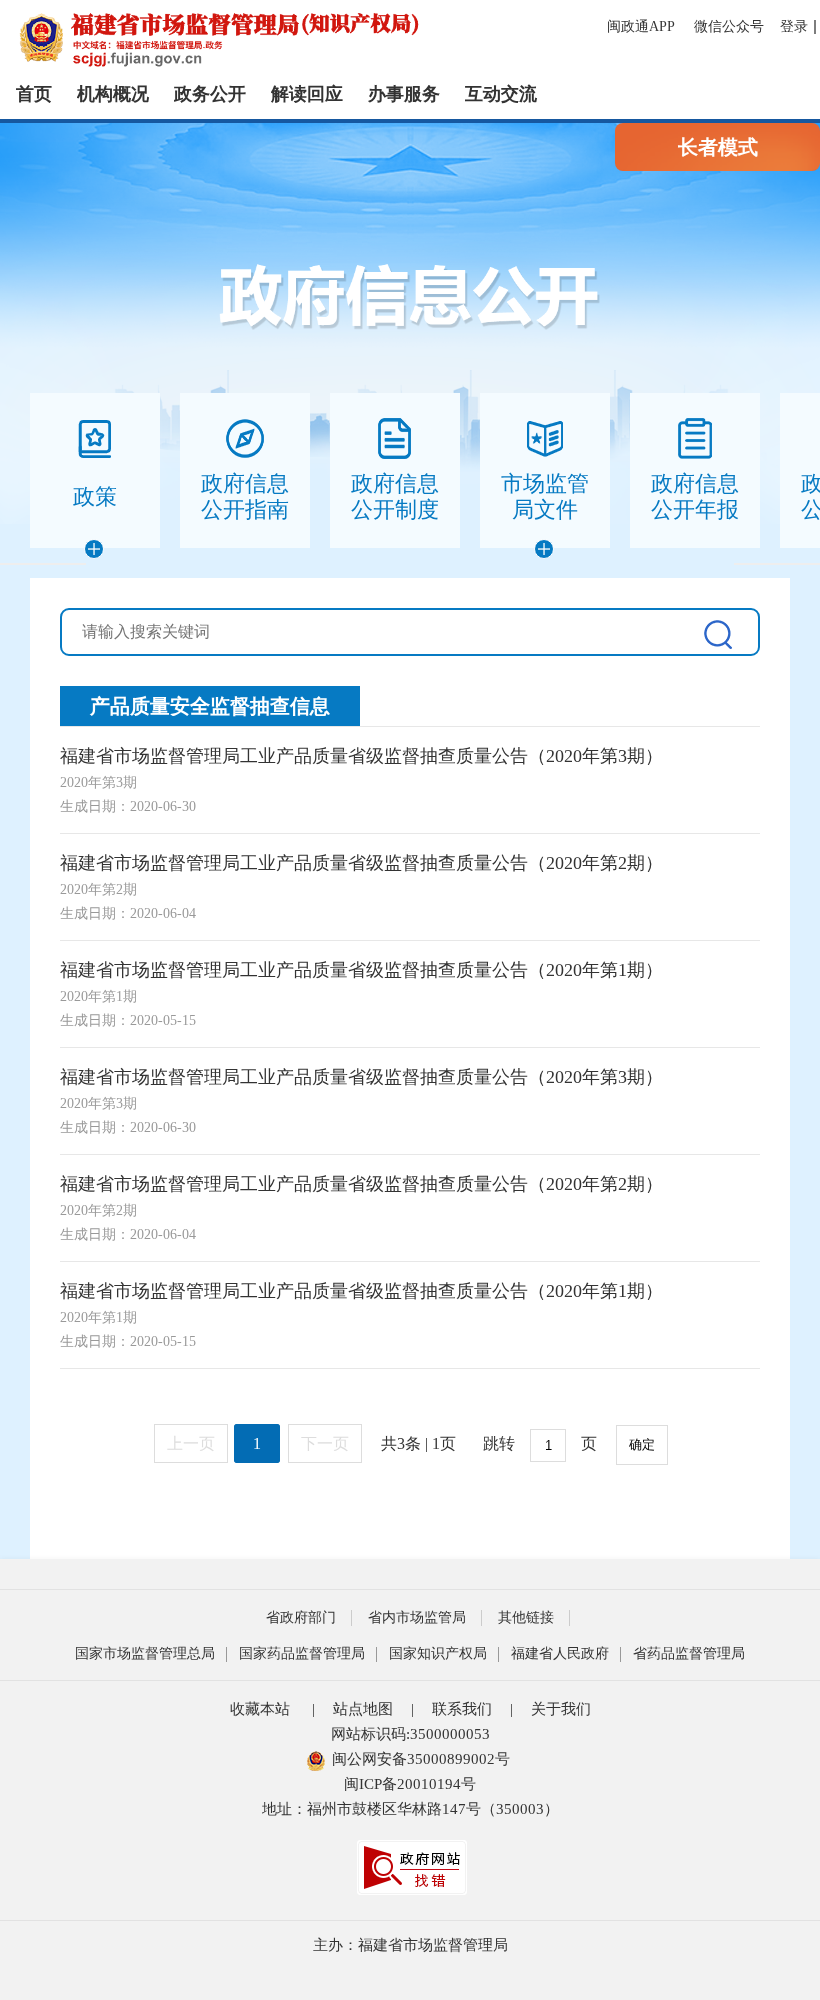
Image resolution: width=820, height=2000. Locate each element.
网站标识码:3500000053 (410, 1734)
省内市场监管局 (417, 1617)
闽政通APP (642, 26)
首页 (34, 94)
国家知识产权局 (438, 1653)
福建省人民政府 (560, 1653)
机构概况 (113, 94)
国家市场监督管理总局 (145, 1653)
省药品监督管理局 (689, 1653)
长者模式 (718, 147)
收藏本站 (260, 1709)
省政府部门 (301, 1617)
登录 (794, 26)
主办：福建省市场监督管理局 (410, 1945)
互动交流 (501, 94)
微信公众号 (729, 26)
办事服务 (404, 94)
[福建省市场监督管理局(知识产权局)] (328, 38)
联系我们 (462, 1709)
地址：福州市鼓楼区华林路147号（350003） (410, 1809)
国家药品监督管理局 (302, 1653)
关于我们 (561, 1709)
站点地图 (363, 1709)
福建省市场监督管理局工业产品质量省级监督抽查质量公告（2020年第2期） (361, 863)
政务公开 (210, 94)
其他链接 (526, 1617)
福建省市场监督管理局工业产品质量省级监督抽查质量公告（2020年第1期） (361, 970)
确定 (642, 1444)
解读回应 (307, 94)
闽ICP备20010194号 (410, 1784)
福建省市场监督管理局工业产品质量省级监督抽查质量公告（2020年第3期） (361, 756)
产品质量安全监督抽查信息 (210, 706)
